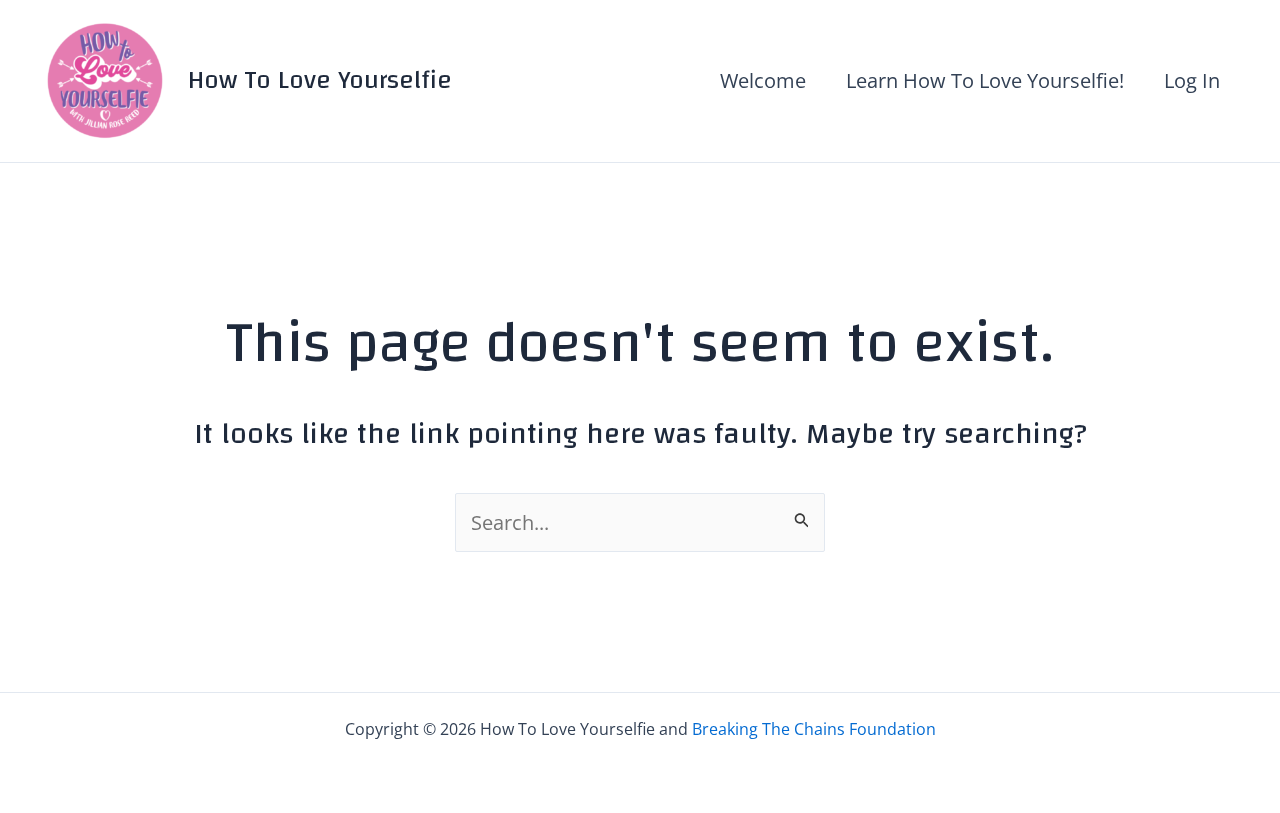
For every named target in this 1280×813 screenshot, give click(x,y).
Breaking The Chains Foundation (814, 729)
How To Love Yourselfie (320, 80)
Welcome (763, 80)
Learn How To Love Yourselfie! (985, 80)
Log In (1192, 80)
